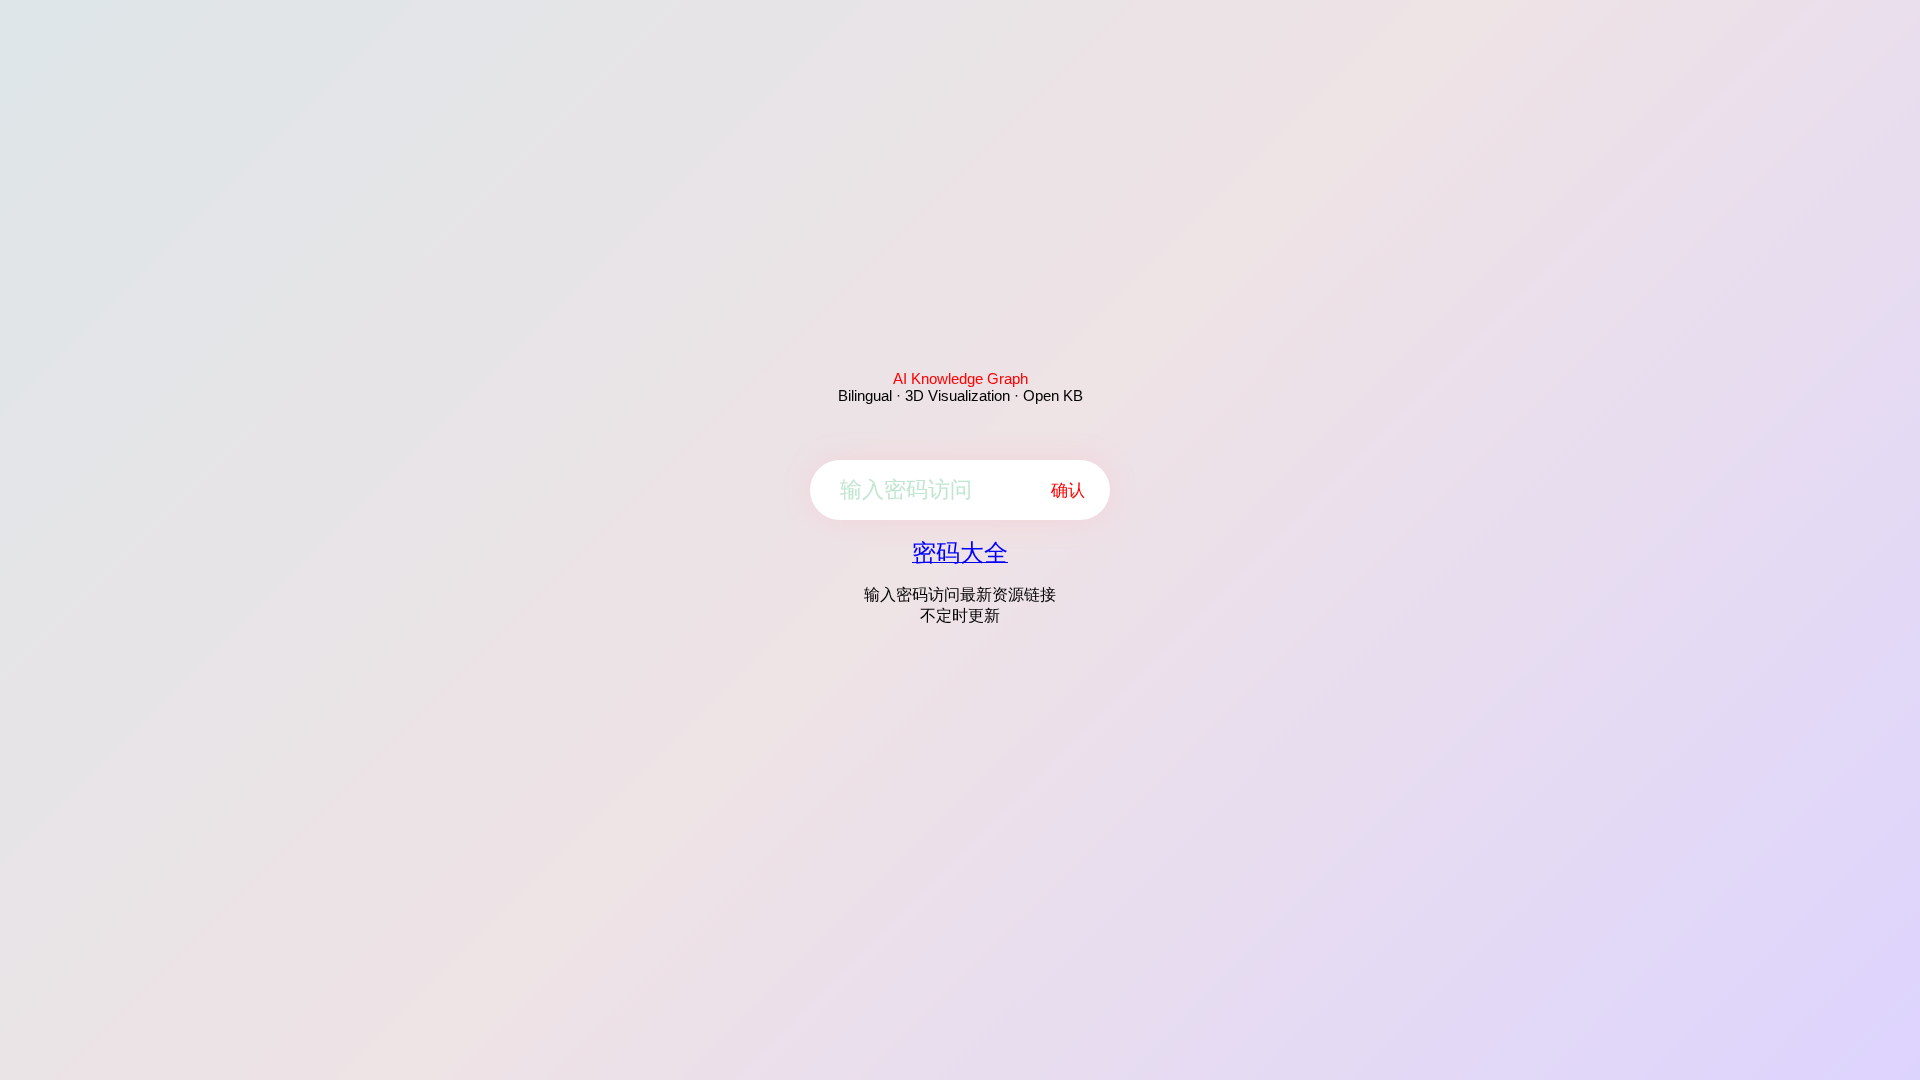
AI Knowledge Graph (960, 378)
